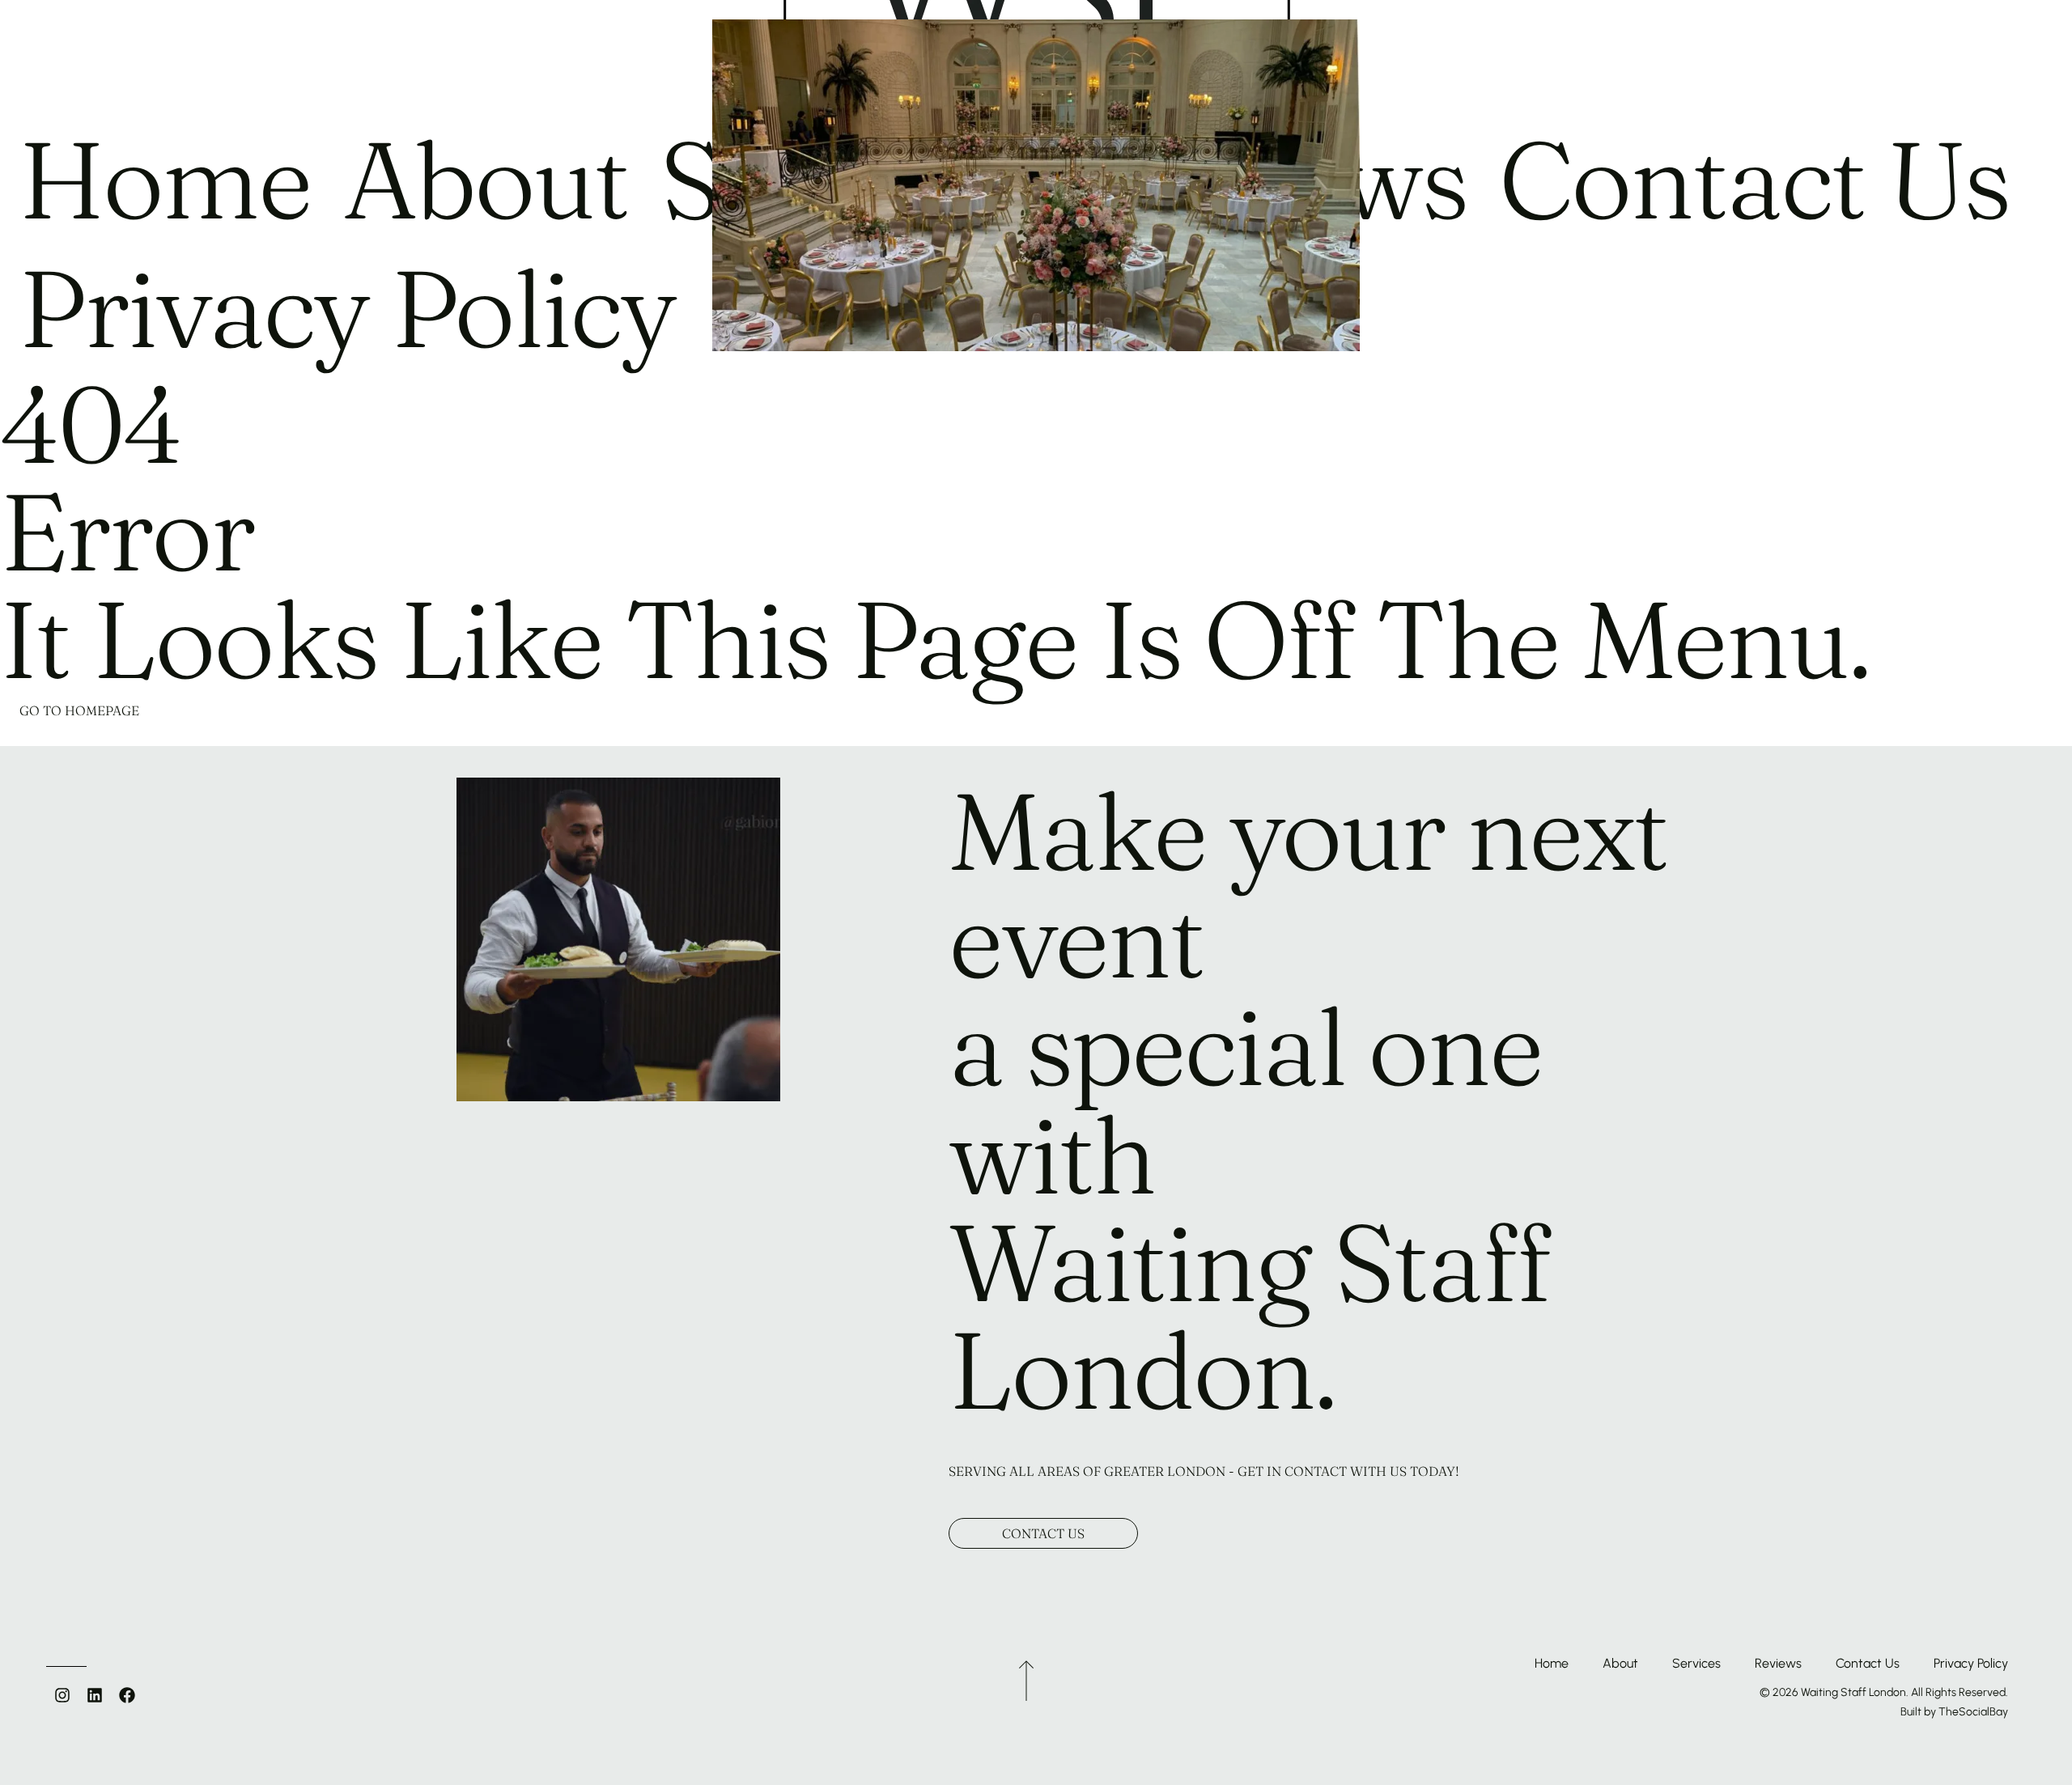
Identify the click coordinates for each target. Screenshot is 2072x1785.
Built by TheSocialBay (1954, 1712)
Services (1696, 1663)
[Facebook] (127, 1695)
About (1620, 1663)
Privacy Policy (1971, 1663)
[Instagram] (62, 1695)
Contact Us (1868, 1663)
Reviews (1778, 1663)
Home (1552, 1663)
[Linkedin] (95, 1695)
